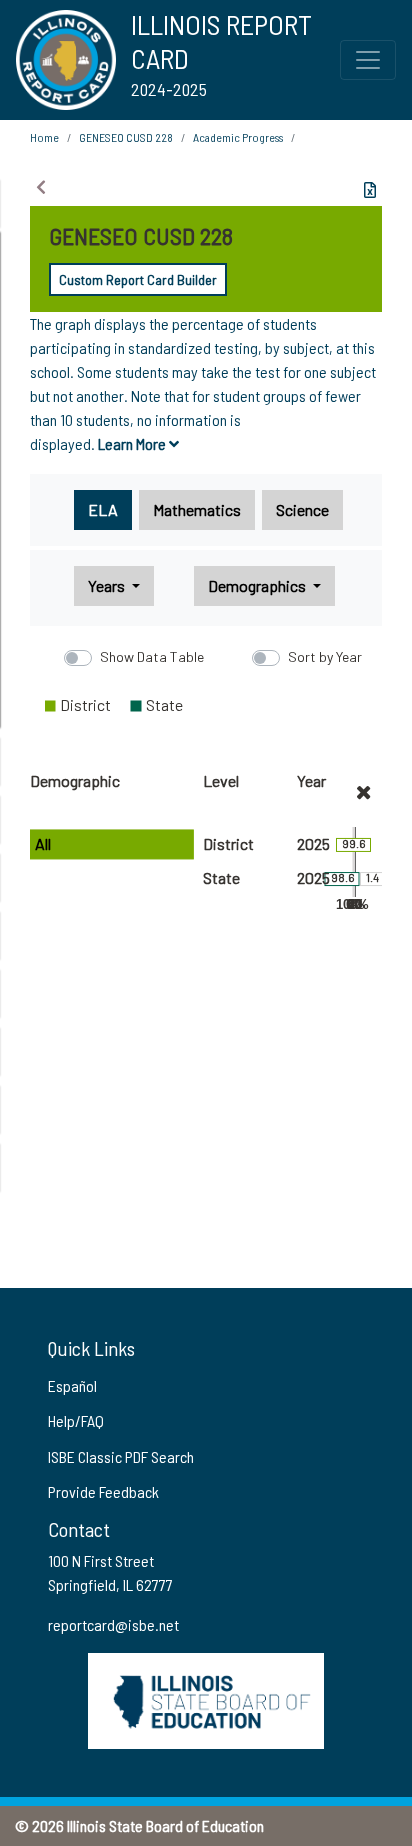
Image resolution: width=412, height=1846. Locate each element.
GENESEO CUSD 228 (126, 137)
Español (72, 1385)
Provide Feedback (103, 1491)
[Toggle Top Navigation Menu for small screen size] (368, 60)
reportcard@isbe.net (113, 1624)
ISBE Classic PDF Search (121, 1456)
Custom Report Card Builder (138, 279)
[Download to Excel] (370, 190)
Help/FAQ (76, 1420)
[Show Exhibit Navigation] (41, 187)
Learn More (133, 443)
